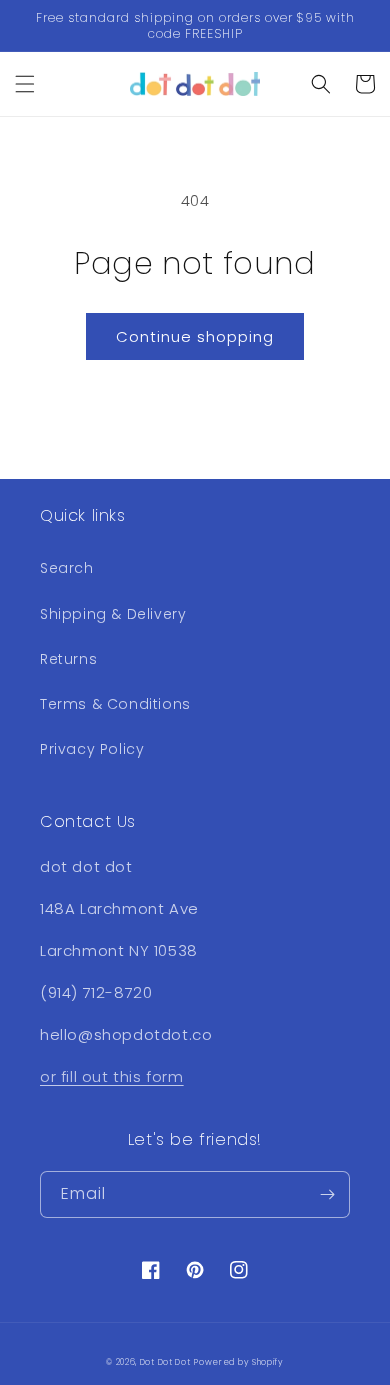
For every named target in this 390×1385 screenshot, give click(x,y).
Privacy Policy (92, 749)
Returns (68, 659)
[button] (25, 84)
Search (67, 568)
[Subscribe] (327, 1194)
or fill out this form (112, 1076)
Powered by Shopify (239, 1362)
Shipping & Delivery (113, 614)
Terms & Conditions (115, 704)
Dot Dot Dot (165, 1362)
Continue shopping (195, 336)
